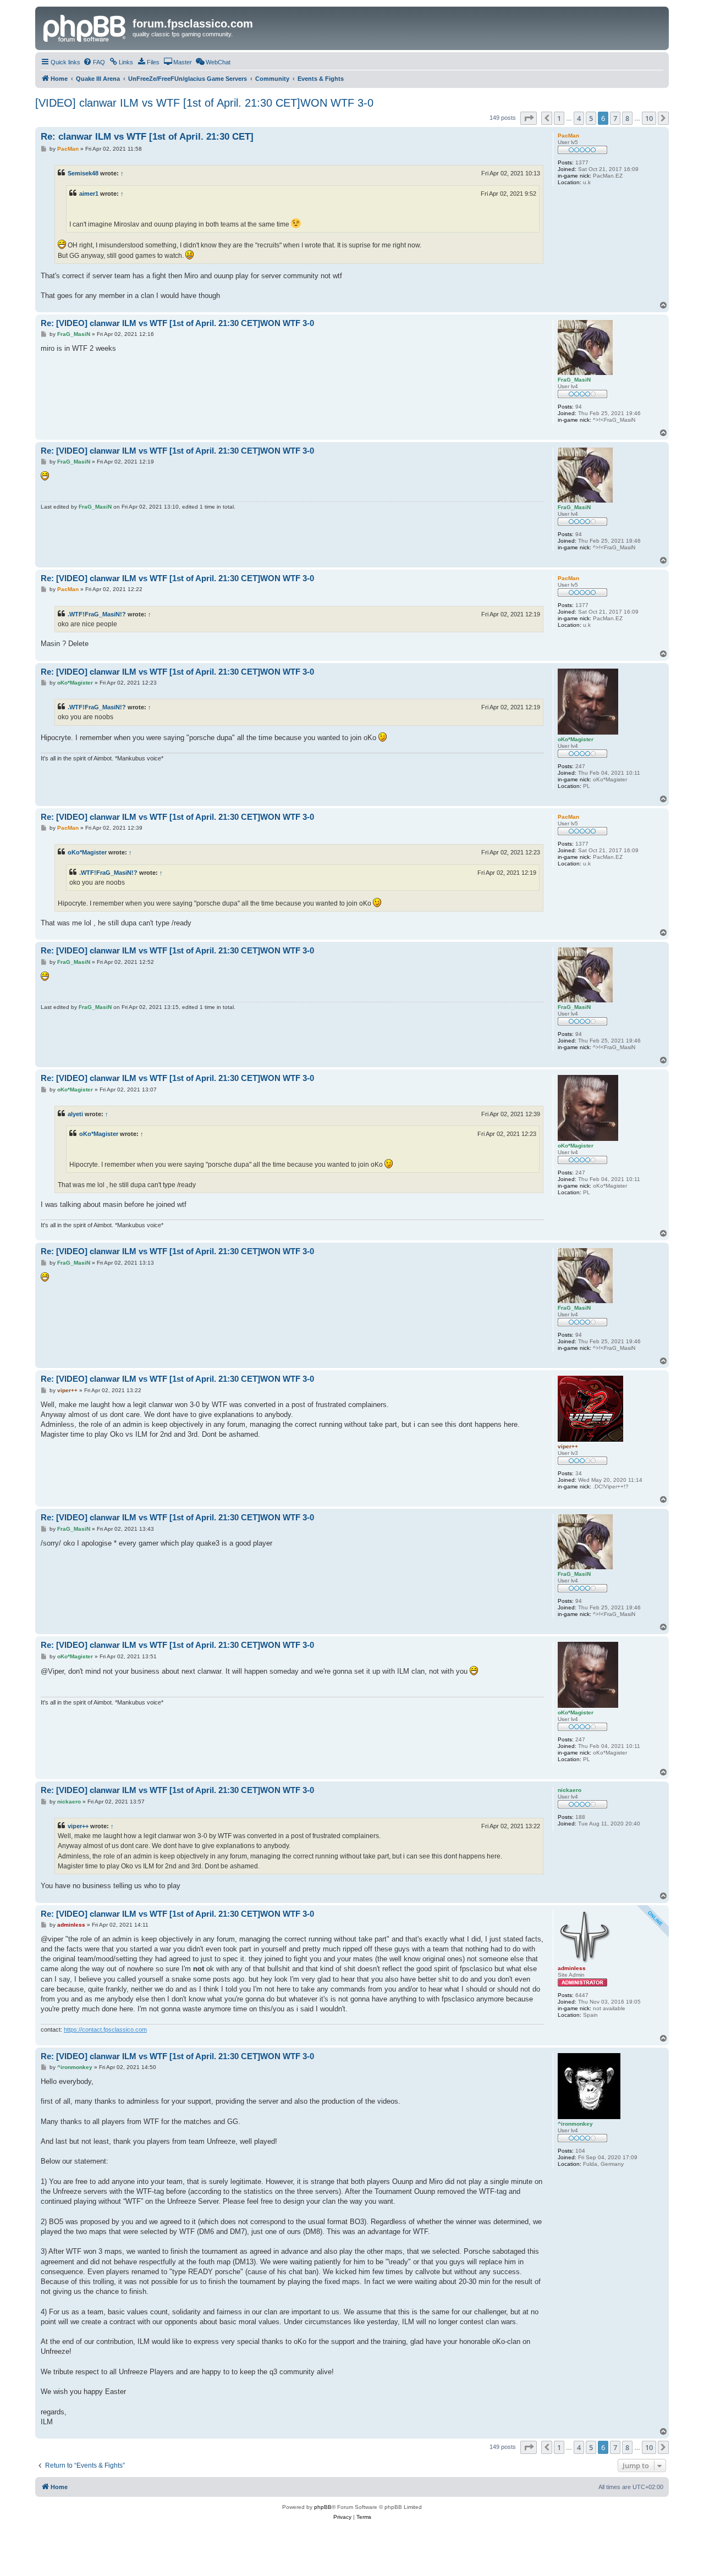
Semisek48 (83, 173)
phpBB (323, 2507)
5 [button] (591, 118)
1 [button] (559, 118)
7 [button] (615, 118)
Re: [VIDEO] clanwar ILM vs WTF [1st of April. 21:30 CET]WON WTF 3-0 (177, 323)
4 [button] (579, 118)
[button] (529, 118)
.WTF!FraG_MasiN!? (97, 614)
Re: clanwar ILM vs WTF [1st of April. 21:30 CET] (147, 137)
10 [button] (649, 118)
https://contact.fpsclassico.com (105, 2029)
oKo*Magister (87, 852)
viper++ (78, 1826)
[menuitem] (94, 62)
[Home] (85, 27)
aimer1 (89, 194)
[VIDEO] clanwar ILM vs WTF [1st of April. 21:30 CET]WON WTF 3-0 (204, 103)
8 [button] (627, 118)
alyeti (75, 1114)
